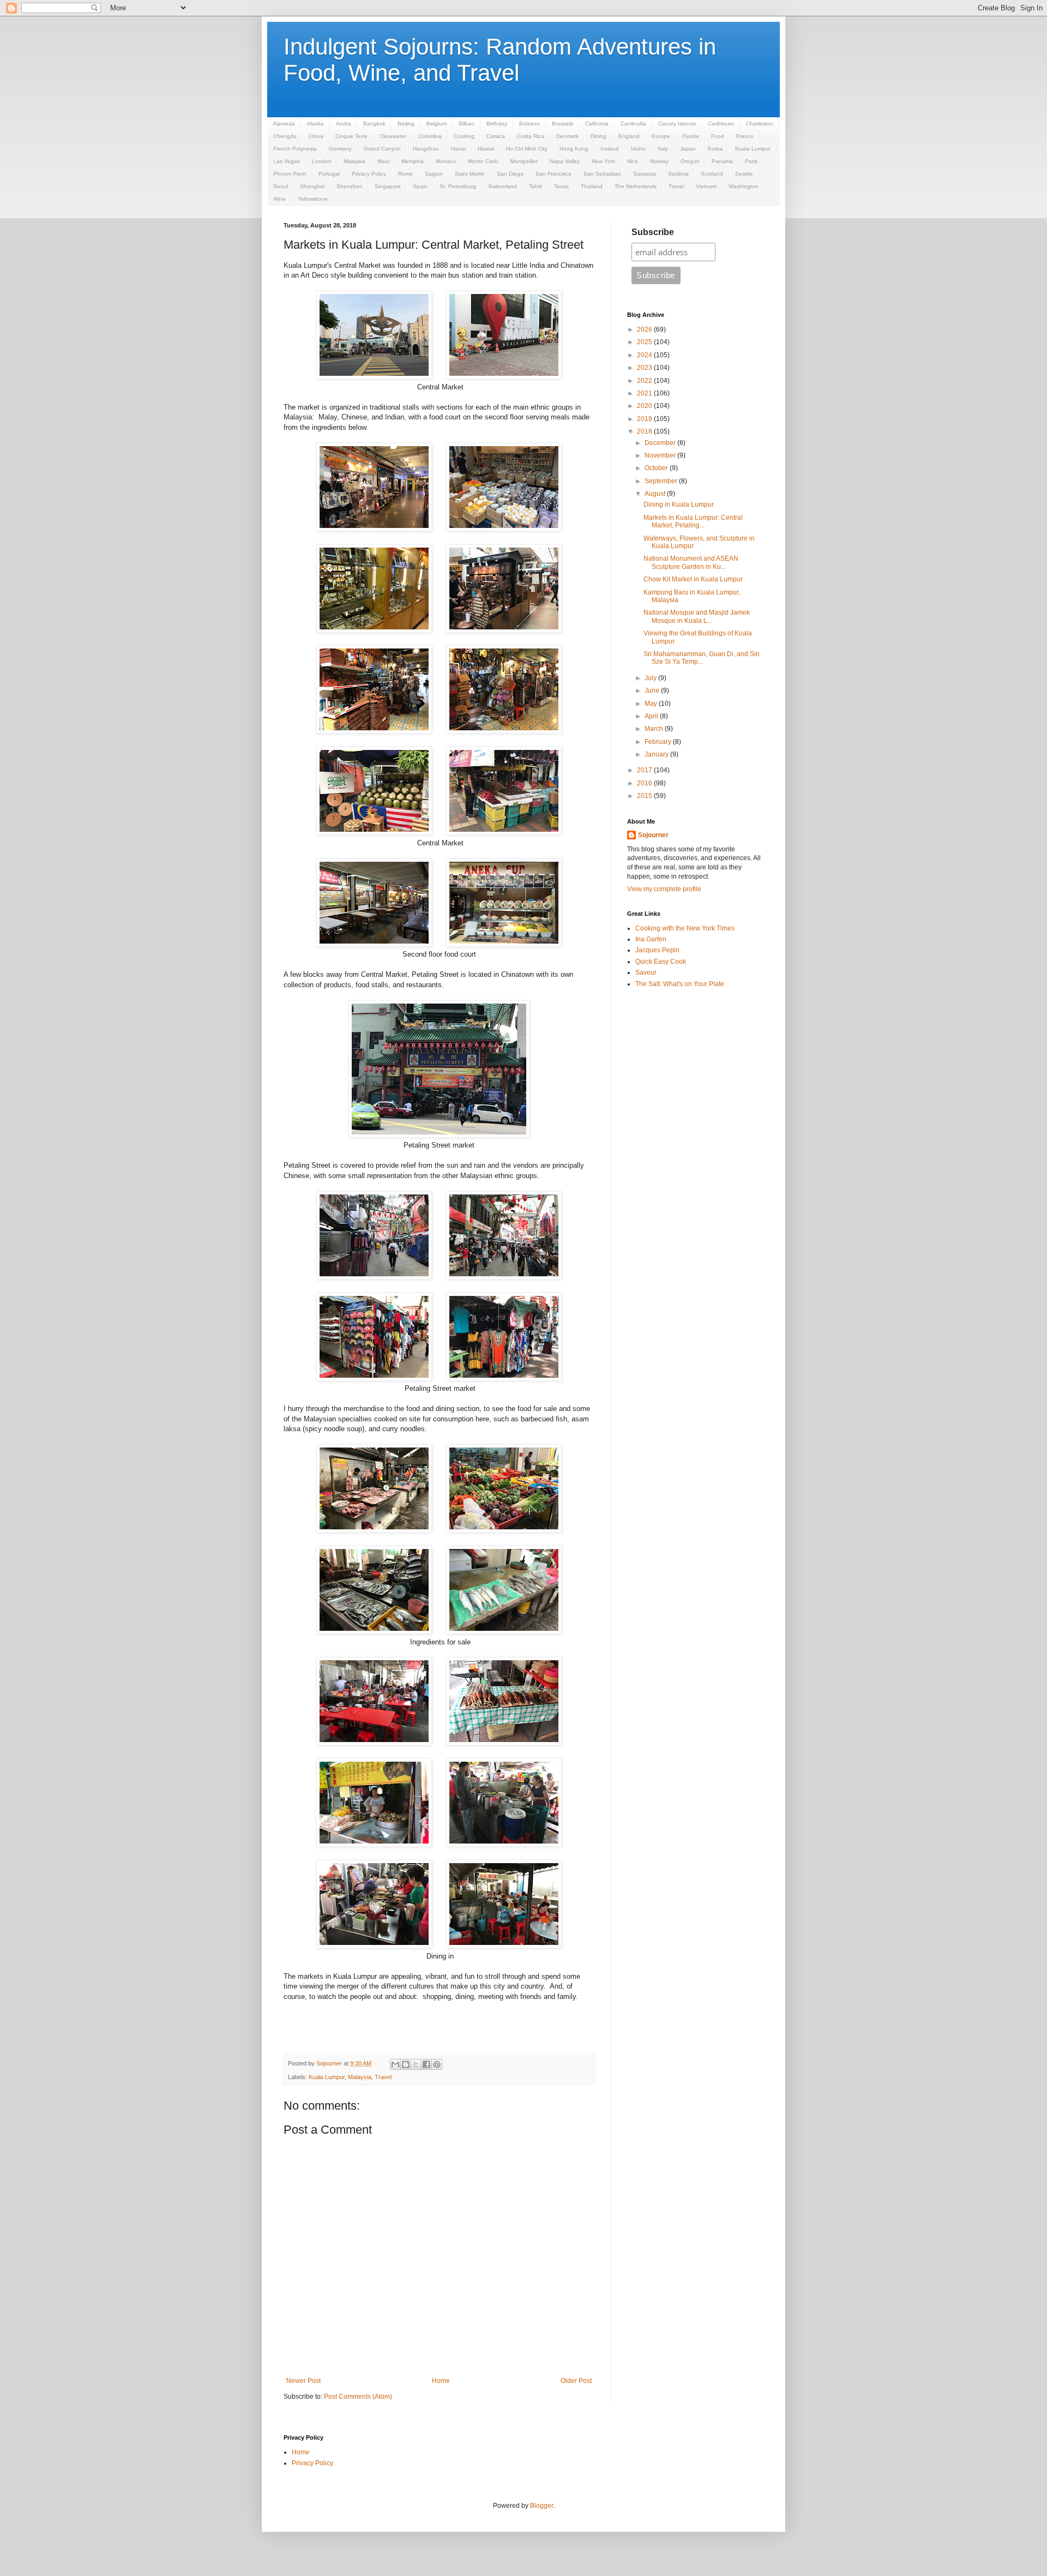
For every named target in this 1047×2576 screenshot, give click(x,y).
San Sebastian (602, 174)
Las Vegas (287, 161)
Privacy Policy (369, 174)
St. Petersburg (458, 186)
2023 (645, 368)
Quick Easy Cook (661, 962)
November (661, 455)
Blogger (541, 2506)
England (629, 136)
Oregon (690, 161)
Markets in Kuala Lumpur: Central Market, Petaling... (693, 521)
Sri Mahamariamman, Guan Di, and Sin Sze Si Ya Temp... (702, 658)
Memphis (413, 161)
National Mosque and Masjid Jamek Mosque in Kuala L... (697, 616)
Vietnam (706, 186)
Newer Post (303, 2381)
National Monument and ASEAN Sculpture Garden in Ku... (691, 562)
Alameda (284, 124)
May (652, 704)
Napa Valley (565, 161)
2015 (645, 796)
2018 (645, 431)
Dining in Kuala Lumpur (679, 505)
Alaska (315, 124)
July (651, 678)
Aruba (344, 124)
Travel (676, 186)
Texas (561, 186)
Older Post (576, 2381)
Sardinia (678, 174)
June (653, 690)
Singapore (388, 186)
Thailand (592, 186)
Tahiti (535, 186)
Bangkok (374, 124)
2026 (645, 329)
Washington (744, 186)
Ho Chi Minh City (527, 149)
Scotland (712, 174)
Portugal (329, 174)
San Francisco (553, 174)
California (597, 124)
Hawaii (486, 149)
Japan (688, 149)
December (661, 443)
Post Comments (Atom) (358, 2397)
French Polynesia (295, 149)
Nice (633, 161)
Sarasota (645, 174)
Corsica (496, 136)
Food (718, 136)
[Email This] (395, 2064)
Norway (659, 161)
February (659, 742)
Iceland (610, 149)
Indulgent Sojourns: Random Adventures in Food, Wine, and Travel (500, 60)
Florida (691, 136)
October (657, 468)
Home (441, 2381)
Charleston (760, 124)
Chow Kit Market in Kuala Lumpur (693, 579)
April (652, 716)
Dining (598, 136)
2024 (645, 355)
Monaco (446, 161)
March (655, 729)
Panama (722, 161)
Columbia (430, 136)
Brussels (562, 124)
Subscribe (653, 232)
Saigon (434, 174)
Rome (405, 174)
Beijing (406, 124)
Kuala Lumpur (753, 149)
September (662, 481)
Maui (383, 161)
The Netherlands (636, 186)
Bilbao (467, 124)
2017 (645, 770)
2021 (645, 393)
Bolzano (529, 124)
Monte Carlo (483, 161)
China (316, 136)
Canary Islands (677, 124)
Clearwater (393, 136)
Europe (661, 136)
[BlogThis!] (406, 2064)
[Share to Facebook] (426, 2064)
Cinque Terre (351, 136)
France (745, 136)
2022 (645, 381)
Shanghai (312, 186)
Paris (751, 161)
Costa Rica (531, 136)
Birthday (497, 124)
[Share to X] (416, 2064)
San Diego (510, 174)
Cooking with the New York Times (685, 928)
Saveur (646, 972)
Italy (663, 149)
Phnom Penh (290, 174)
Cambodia (633, 124)
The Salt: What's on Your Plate (680, 984)
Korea (715, 149)
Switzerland (503, 186)
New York (603, 161)
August (656, 494)
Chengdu (285, 136)
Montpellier (524, 161)
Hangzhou (426, 149)
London (322, 161)
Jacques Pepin (657, 950)
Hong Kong (574, 149)
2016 (645, 783)
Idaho (638, 149)
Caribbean (721, 124)
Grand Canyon (382, 149)
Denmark (567, 136)
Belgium (437, 124)
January (657, 754)
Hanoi (458, 149)
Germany (340, 149)
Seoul (281, 186)
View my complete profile (664, 889)
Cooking (464, 136)
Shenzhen (350, 186)
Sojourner (653, 835)
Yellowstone (313, 199)
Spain (420, 186)
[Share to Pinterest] (437, 2064)
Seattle (744, 174)
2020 (645, 406)
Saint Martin (470, 174)
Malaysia (354, 161)
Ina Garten (651, 939)
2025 (645, 342)
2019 (645, 419)
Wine (279, 199)
